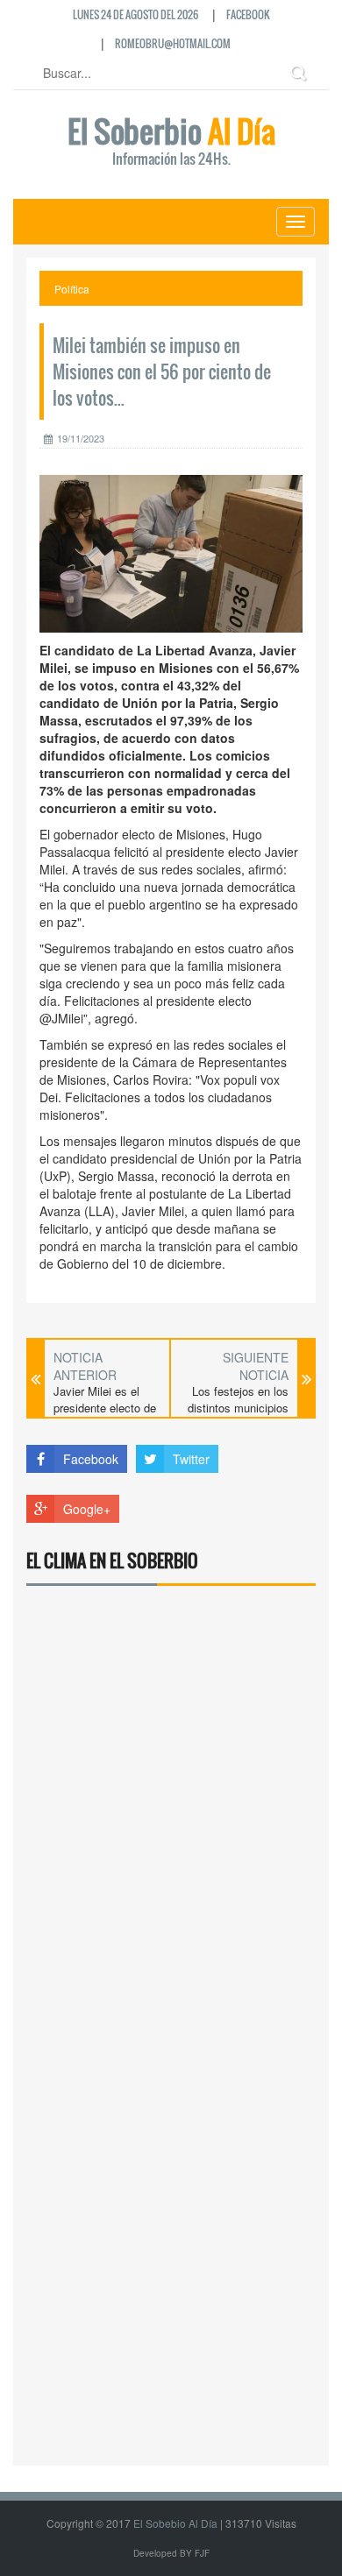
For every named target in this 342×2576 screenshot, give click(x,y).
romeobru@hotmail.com (173, 43)
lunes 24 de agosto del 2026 (135, 14)
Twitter (191, 1459)
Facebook (248, 14)
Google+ (87, 1509)
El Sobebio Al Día (175, 2523)
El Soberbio (171, 143)
